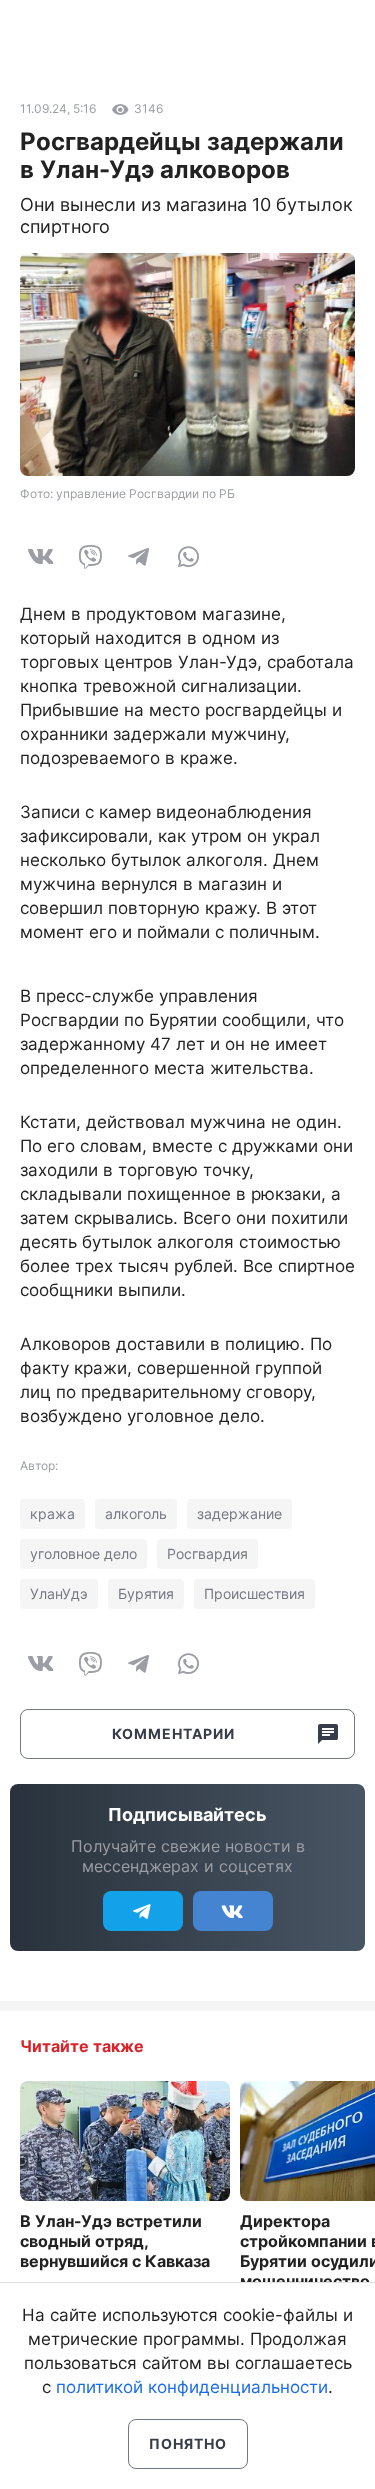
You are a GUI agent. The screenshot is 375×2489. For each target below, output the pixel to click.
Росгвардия (207, 1553)
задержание (239, 1513)
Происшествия (254, 1593)
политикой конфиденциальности (192, 2387)
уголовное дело (83, 1553)
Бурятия (146, 1593)
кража (52, 1513)
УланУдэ (59, 1593)
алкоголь (136, 1513)
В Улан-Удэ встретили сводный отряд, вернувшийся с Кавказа (115, 2241)
